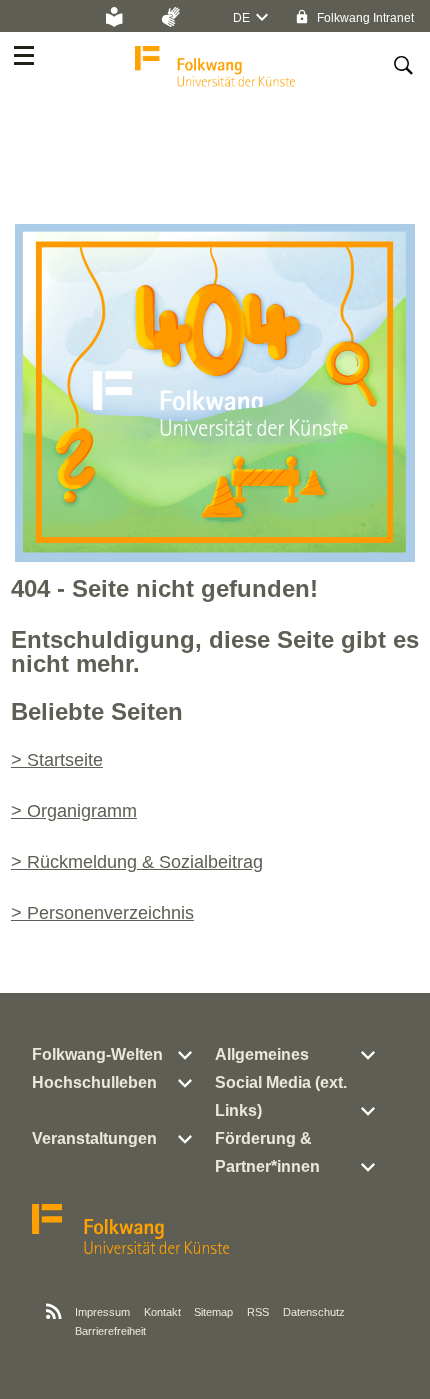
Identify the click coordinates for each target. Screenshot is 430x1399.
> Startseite (57, 760)
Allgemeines (262, 1054)
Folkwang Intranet (364, 18)
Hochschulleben (94, 1082)
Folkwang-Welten (97, 1054)
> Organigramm (74, 811)
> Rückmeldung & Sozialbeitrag (137, 862)
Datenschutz (314, 1312)
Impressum (102, 1312)
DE (241, 18)
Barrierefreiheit (110, 1331)
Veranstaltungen (94, 1138)
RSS (258, 1312)
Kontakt (162, 1312)
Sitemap (213, 1312)
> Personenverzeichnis (102, 913)
